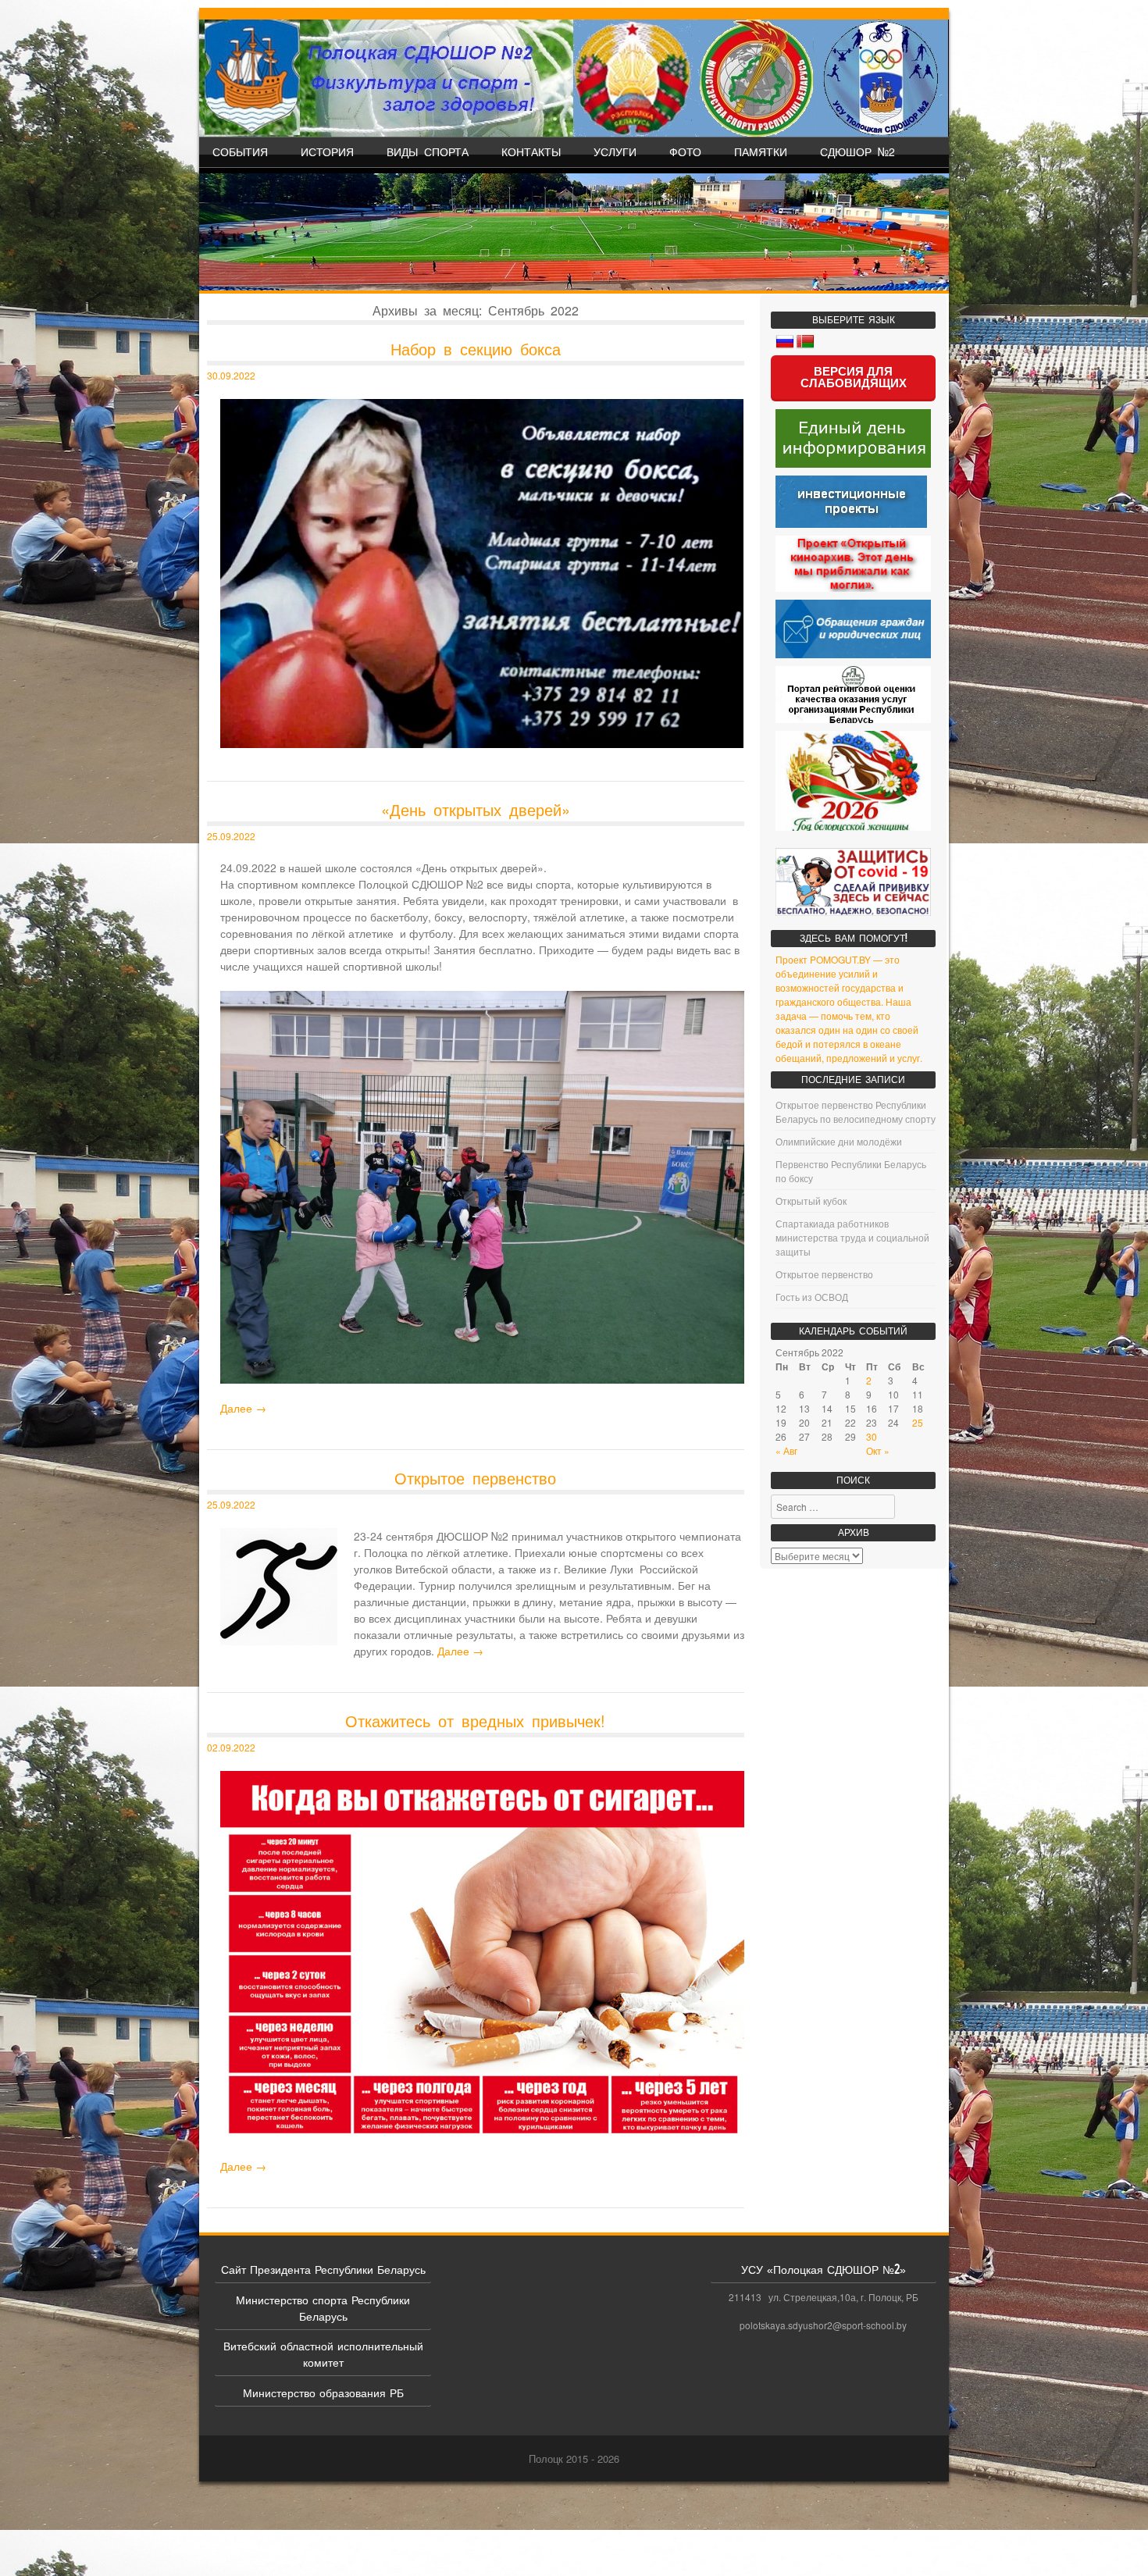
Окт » (878, 1450)
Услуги (615, 151)
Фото (685, 151)
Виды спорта (428, 151)
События (240, 151)
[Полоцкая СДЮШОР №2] (574, 78)
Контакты (531, 151)
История (327, 151)
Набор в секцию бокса (476, 349)
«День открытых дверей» (476, 809)
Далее (243, 1408)
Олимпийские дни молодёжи (839, 1141)
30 (872, 1436)
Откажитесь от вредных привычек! (475, 1721)
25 (918, 1422)
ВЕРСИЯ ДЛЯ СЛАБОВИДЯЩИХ (854, 377)
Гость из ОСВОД (812, 1297)
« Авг (786, 1450)
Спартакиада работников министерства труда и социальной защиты (852, 1237)
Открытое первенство (475, 1478)
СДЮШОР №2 (857, 151)
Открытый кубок (811, 1201)
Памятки (761, 151)
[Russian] (785, 342)
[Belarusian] (805, 342)
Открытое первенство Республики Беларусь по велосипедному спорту (856, 1112)
